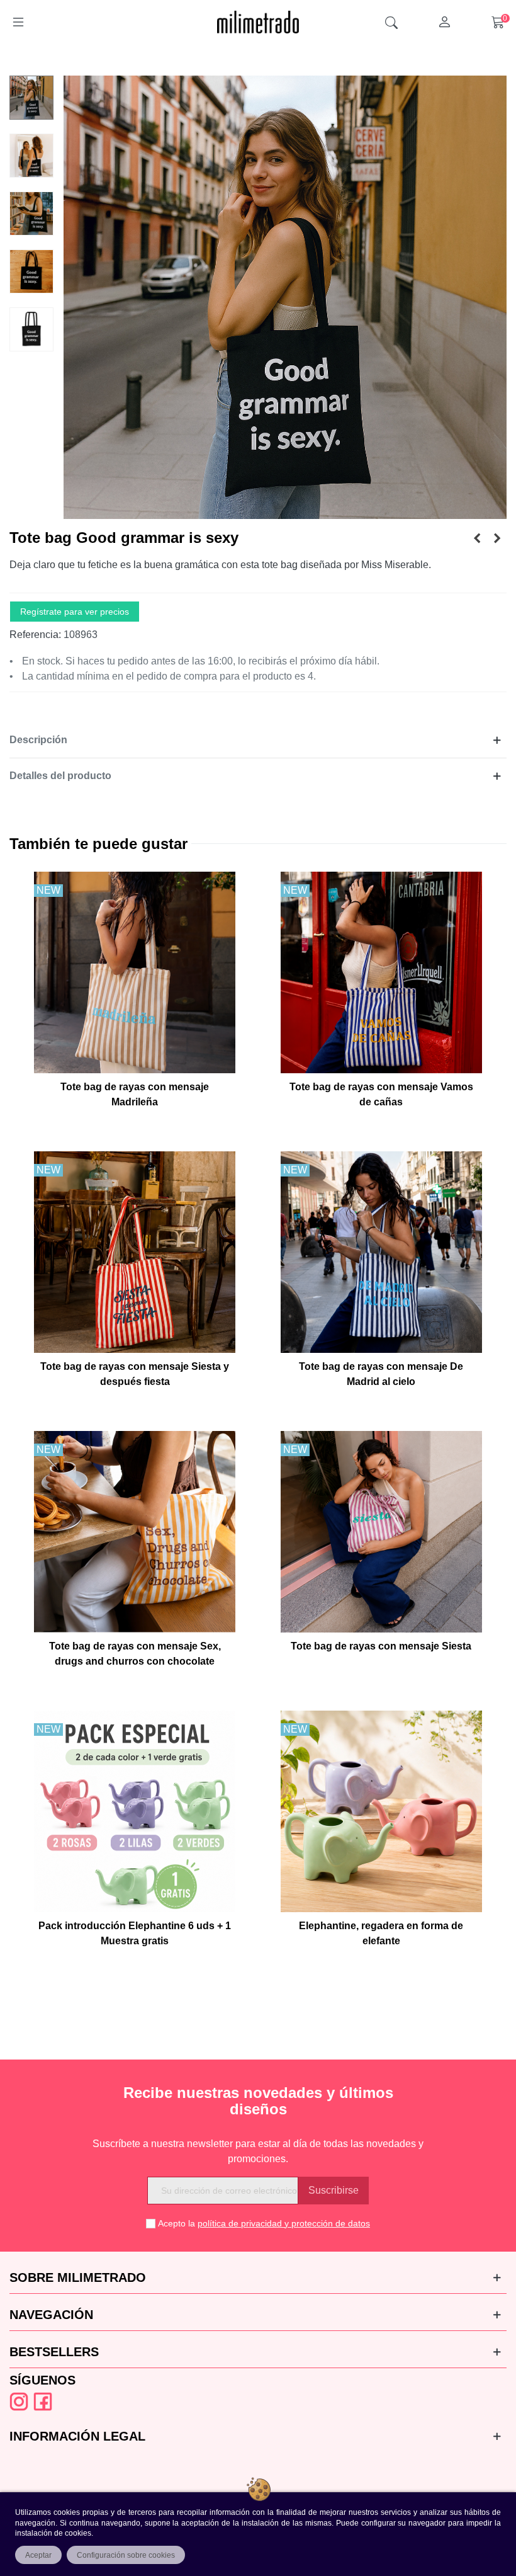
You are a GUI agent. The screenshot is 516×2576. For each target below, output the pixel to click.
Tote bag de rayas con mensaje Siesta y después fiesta (135, 1374)
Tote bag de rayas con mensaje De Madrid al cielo (381, 1374)
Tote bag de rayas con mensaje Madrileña (135, 1094)
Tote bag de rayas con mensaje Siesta (381, 1646)
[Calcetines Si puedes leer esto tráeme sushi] (477, 539)
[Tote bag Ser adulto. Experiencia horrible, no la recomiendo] (497, 539)
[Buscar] (391, 22)
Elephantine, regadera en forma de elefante (381, 1933)
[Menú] (18, 22)
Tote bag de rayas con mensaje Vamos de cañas (381, 1094)
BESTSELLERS (54, 2352)
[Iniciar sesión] (444, 22)
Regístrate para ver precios (75, 612)
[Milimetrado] (258, 22)
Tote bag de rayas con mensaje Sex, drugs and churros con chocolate (135, 1654)
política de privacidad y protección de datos (284, 2223)
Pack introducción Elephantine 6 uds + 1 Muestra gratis (135, 1933)
